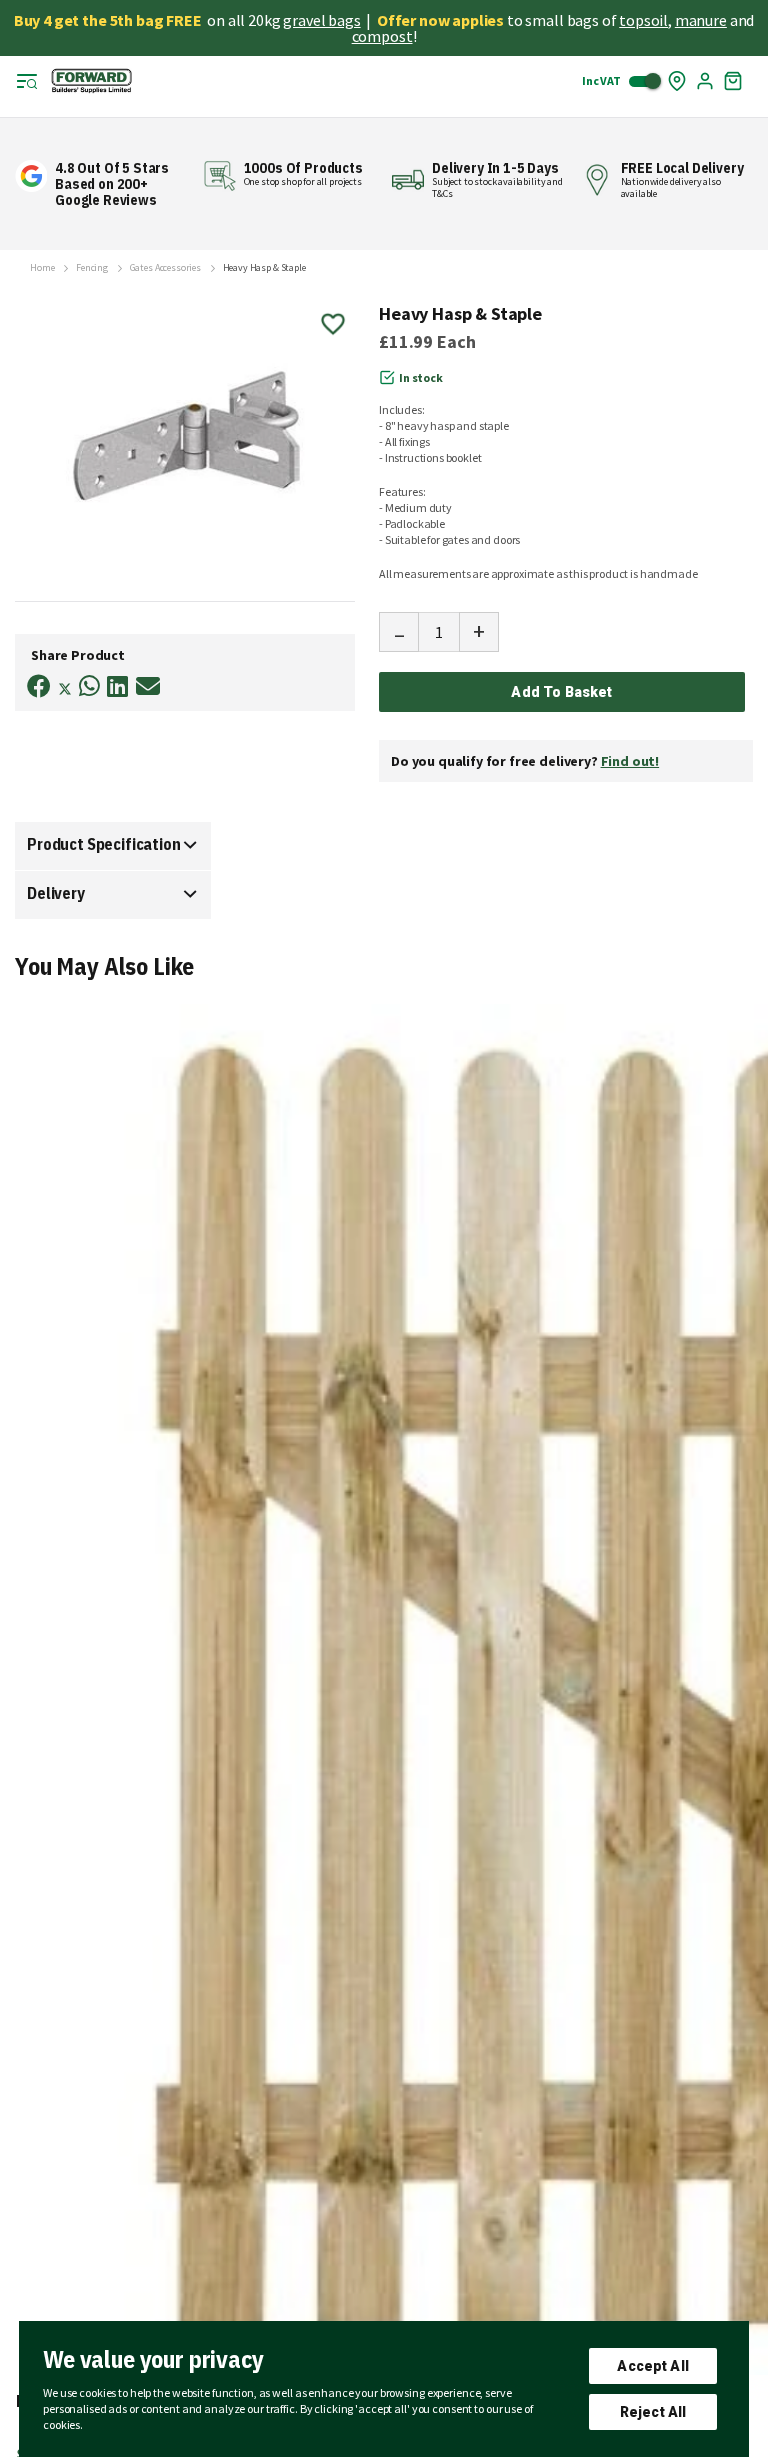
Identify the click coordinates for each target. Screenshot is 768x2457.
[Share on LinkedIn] (117, 686)
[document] (384, 2389)
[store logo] (91, 81)
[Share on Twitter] (65, 691)
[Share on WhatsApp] (89, 686)
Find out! (630, 761)
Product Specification (104, 844)
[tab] (113, 846)
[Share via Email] (148, 686)
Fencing (92, 268)
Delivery (56, 893)
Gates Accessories (165, 268)
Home (42, 268)
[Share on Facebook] (39, 686)
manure (701, 20)
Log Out (705, 81)
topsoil (643, 20)
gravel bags (321, 20)
